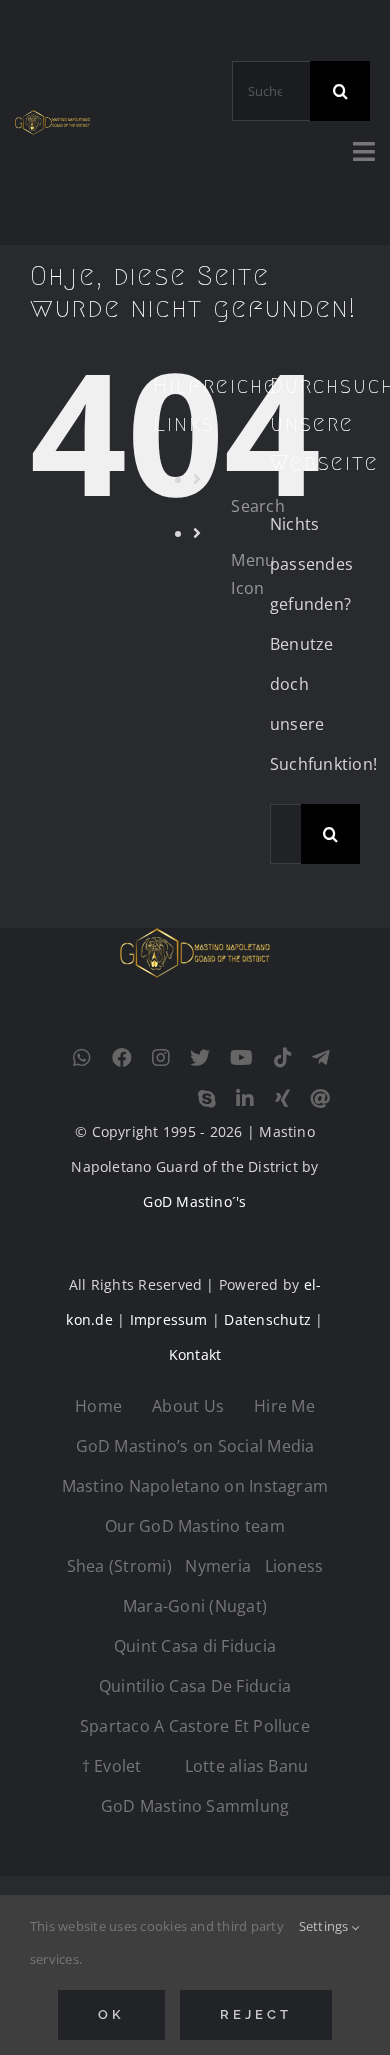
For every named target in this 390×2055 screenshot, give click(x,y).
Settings (325, 1926)
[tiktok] (283, 1058)
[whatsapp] (82, 1058)
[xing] (282, 1099)
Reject (255, 2014)
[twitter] (200, 1058)
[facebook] (122, 1058)
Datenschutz (267, 1319)
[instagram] (161, 1058)
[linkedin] (245, 1099)
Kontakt (195, 1354)
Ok (111, 2014)
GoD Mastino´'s (194, 1201)
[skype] (207, 1099)
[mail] (320, 1099)
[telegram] (321, 1058)
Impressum (169, 1319)
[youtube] (241, 1058)
